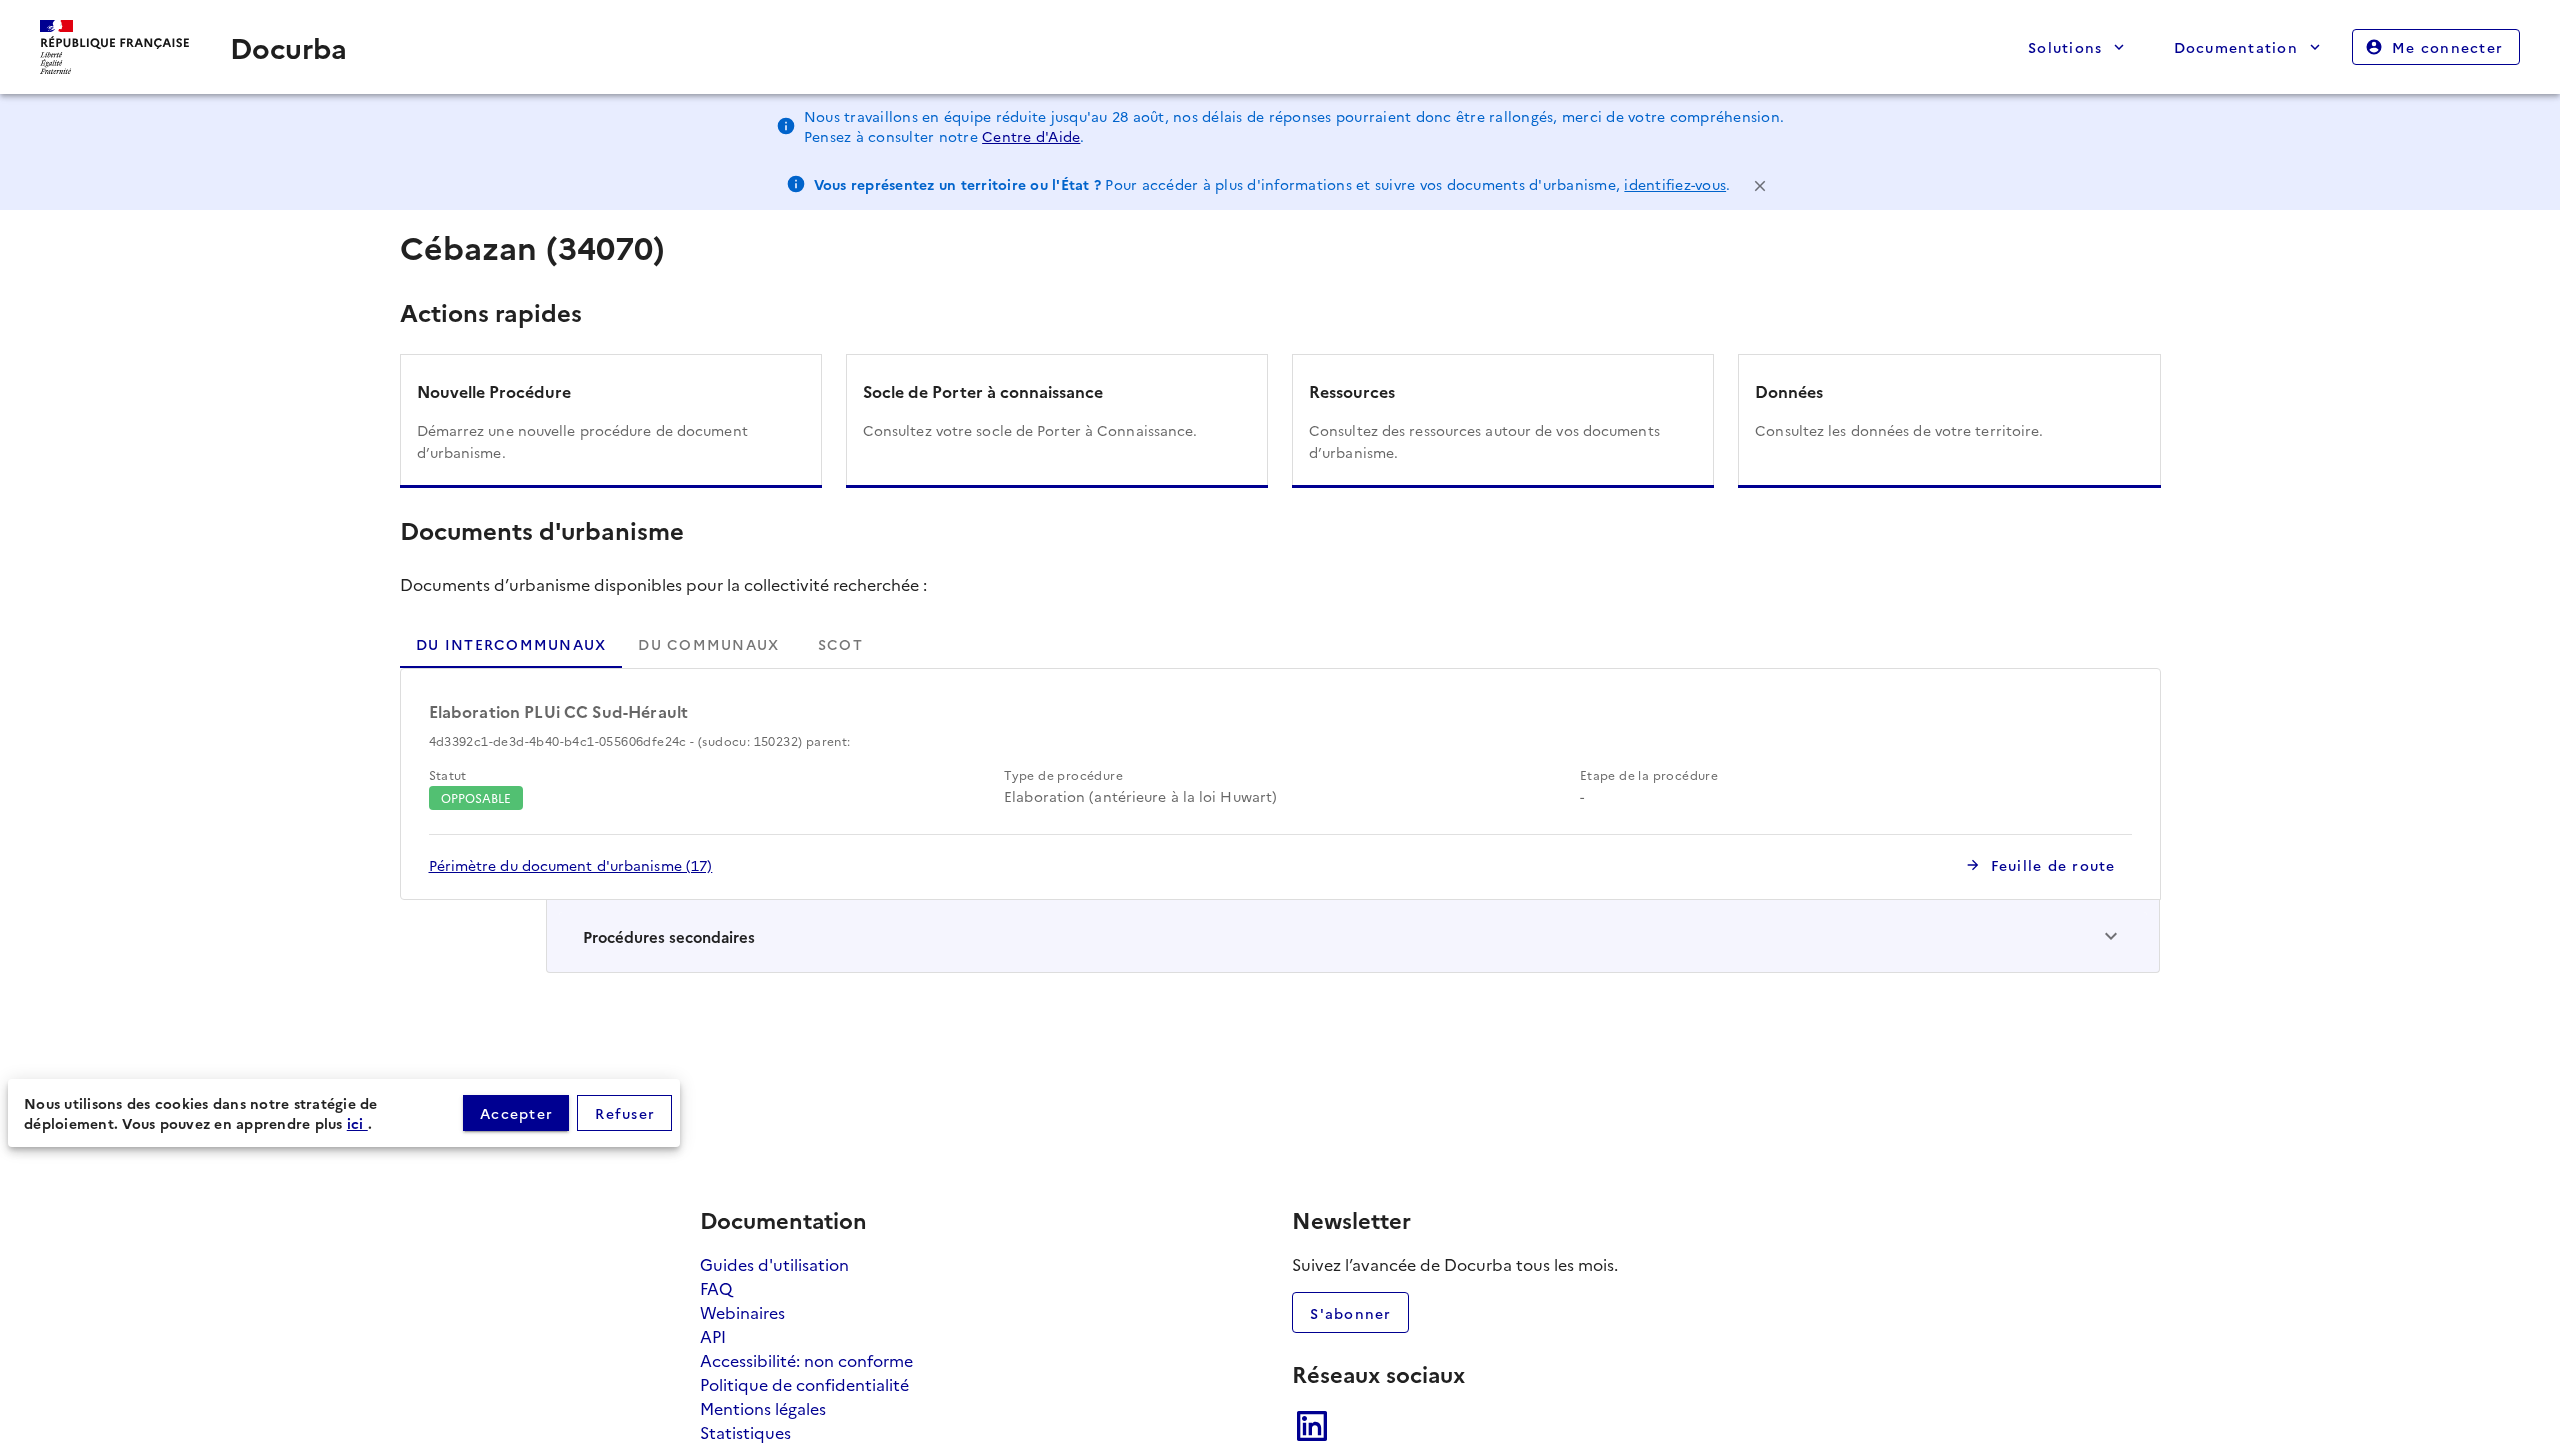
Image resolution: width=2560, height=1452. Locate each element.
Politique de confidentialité (804, 1384)
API (713, 1336)
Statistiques (745, 1432)
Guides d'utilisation (774, 1264)
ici (357, 1123)
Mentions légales (763, 1408)
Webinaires (742, 1312)
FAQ (716, 1288)
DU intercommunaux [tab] (511, 644)
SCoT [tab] (839, 644)
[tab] (708, 644)
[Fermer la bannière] (1760, 184)
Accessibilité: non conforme (806, 1360)
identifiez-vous (1675, 184)
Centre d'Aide (1031, 136)
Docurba (288, 46)
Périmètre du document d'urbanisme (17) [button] (571, 865)
